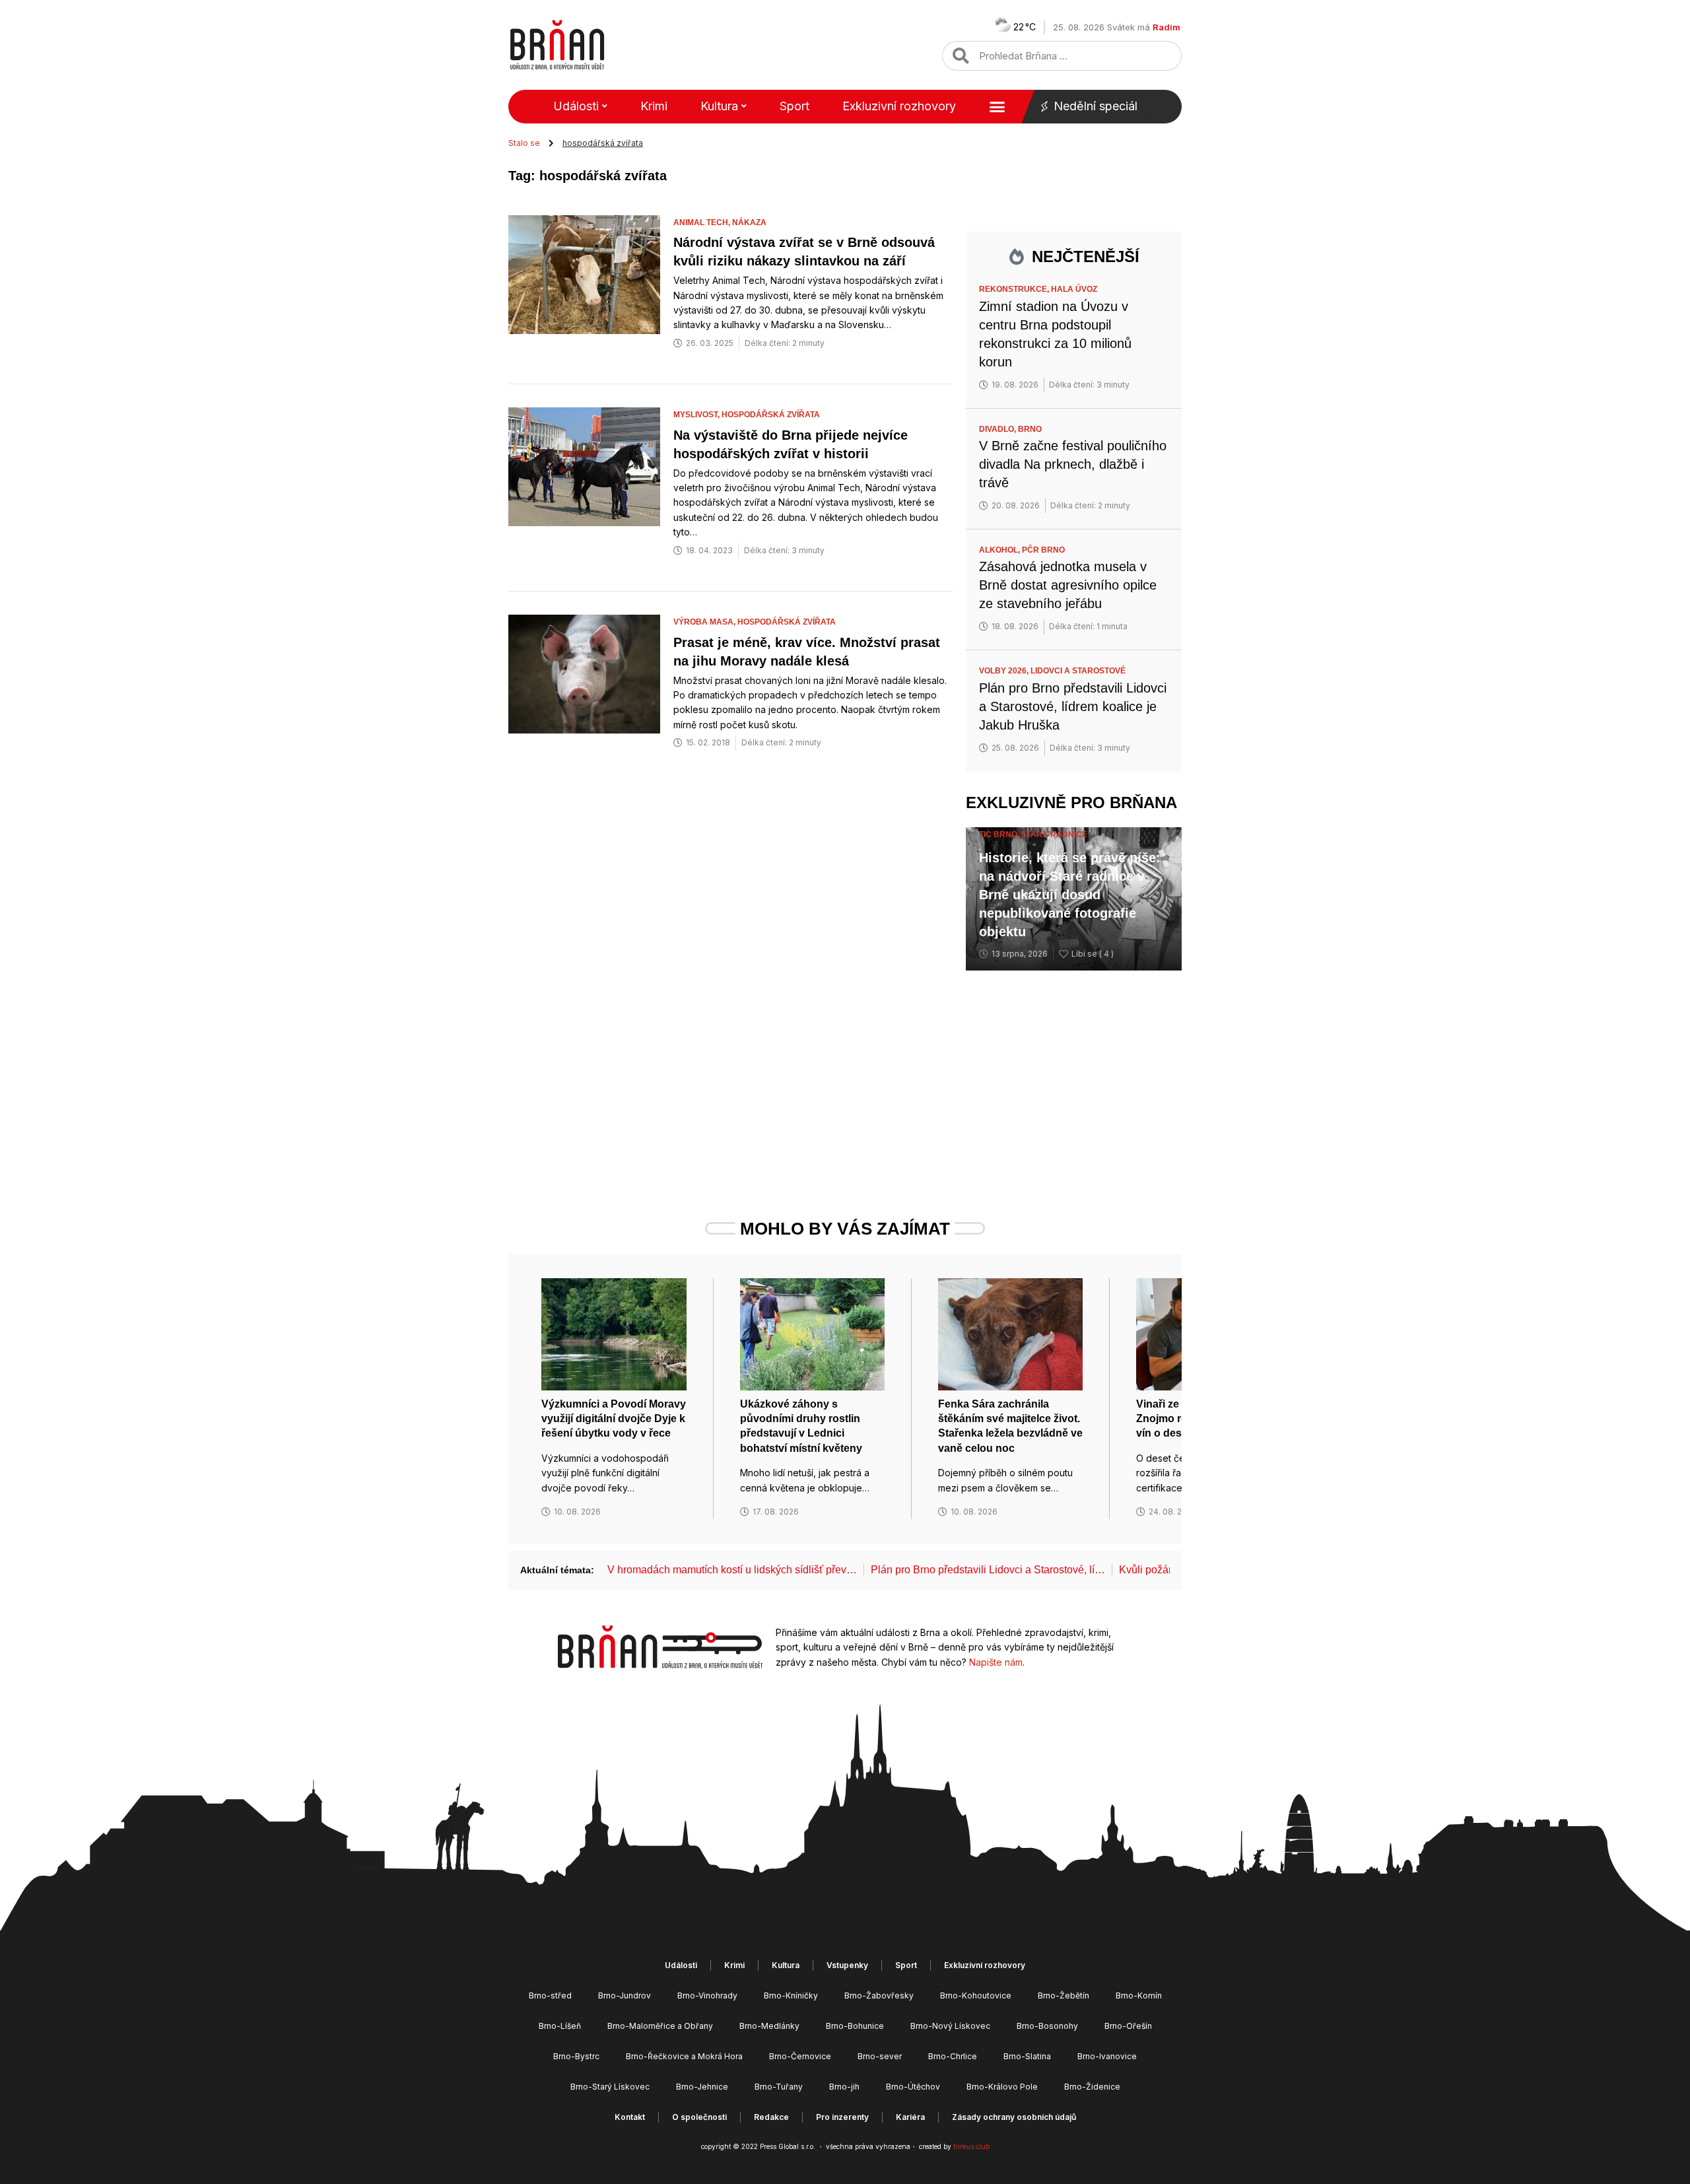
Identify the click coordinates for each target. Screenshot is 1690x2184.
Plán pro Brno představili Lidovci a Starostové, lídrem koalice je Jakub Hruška (1073, 706)
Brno (1030, 429)
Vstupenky (847, 1965)
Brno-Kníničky (791, 1996)
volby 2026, (1005, 671)
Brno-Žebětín (1064, 1996)
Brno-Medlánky (769, 2026)
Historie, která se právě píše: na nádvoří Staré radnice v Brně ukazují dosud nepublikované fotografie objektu (1070, 895)
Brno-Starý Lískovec (610, 2087)
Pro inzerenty (842, 2117)
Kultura (719, 106)
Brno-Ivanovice (1107, 2056)
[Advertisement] (1074, 1070)
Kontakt (630, 2117)
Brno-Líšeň (560, 2026)
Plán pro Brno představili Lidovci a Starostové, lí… (988, 1570)
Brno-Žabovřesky (879, 1996)
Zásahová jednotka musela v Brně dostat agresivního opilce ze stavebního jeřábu (1068, 585)
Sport (794, 106)
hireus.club (971, 2146)
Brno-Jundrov (625, 1996)
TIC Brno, (1000, 835)
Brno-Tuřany (779, 2087)
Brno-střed (550, 1996)
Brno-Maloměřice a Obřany (660, 2026)
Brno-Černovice (800, 2056)
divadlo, (998, 429)
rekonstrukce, (1015, 289)
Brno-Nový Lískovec (950, 2026)
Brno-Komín (1139, 1996)
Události (576, 106)
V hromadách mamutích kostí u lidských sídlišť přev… (732, 1570)
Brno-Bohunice (855, 2026)
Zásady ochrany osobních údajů (1014, 2117)
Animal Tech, (703, 222)
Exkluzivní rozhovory (899, 106)
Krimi (654, 106)
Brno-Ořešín (1128, 2026)
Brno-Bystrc (576, 2056)
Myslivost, (697, 415)
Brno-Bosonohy (1047, 2026)
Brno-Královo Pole (1002, 2087)
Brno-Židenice (1092, 2087)
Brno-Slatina (1027, 2056)
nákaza (749, 222)
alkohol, (1000, 550)
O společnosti (699, 2117)
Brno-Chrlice (953, 2056)
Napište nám (996, 1662)
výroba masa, (705, 622)
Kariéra (910, 2117)
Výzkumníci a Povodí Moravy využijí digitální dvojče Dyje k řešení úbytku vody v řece (614, 1419)
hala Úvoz (1074, 289)
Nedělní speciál (1096, 106)
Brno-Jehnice (702, 2087)
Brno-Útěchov (913, 2087)
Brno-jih (844, 2087)
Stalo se (524, 143)
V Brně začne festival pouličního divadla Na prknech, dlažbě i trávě (1073, 464)
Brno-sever (880, 2056)
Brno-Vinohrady (707, 1996)
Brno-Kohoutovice (976, 1996)
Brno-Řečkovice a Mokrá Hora (684, 2056)
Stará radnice (1054, 835)
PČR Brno (1043, 550)
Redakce (771, 2117)
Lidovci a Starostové (1078, 671)
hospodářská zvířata (771, 415)
